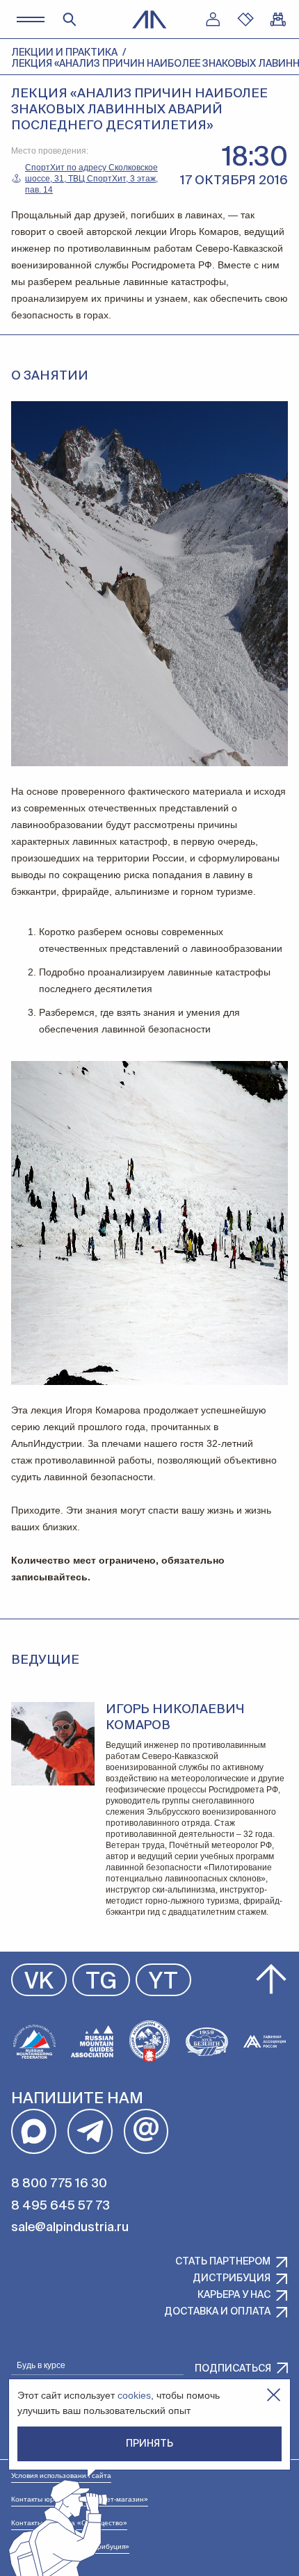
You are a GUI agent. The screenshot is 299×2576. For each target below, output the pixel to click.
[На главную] (149, 19)
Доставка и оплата (217, 2312)
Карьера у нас (234, 2295)
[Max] (34, 2131)
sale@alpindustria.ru (70, 2228)
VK (39, 1982)
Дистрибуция (232, 2278)
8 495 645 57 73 (60, 2206)
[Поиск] (70, 19)
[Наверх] (271, 1979)
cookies (134, 2395)
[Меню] (30, 19)
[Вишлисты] (245, 19)
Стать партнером (223, 2262)
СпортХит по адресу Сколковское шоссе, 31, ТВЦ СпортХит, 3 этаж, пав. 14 (91, 179)
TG (101, 1982)
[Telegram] (90, 2131)
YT (163, 1982)
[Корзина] (278, 19)
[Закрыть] (274, 2395)
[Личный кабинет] (213, 19)
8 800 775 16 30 (59, 2184)
